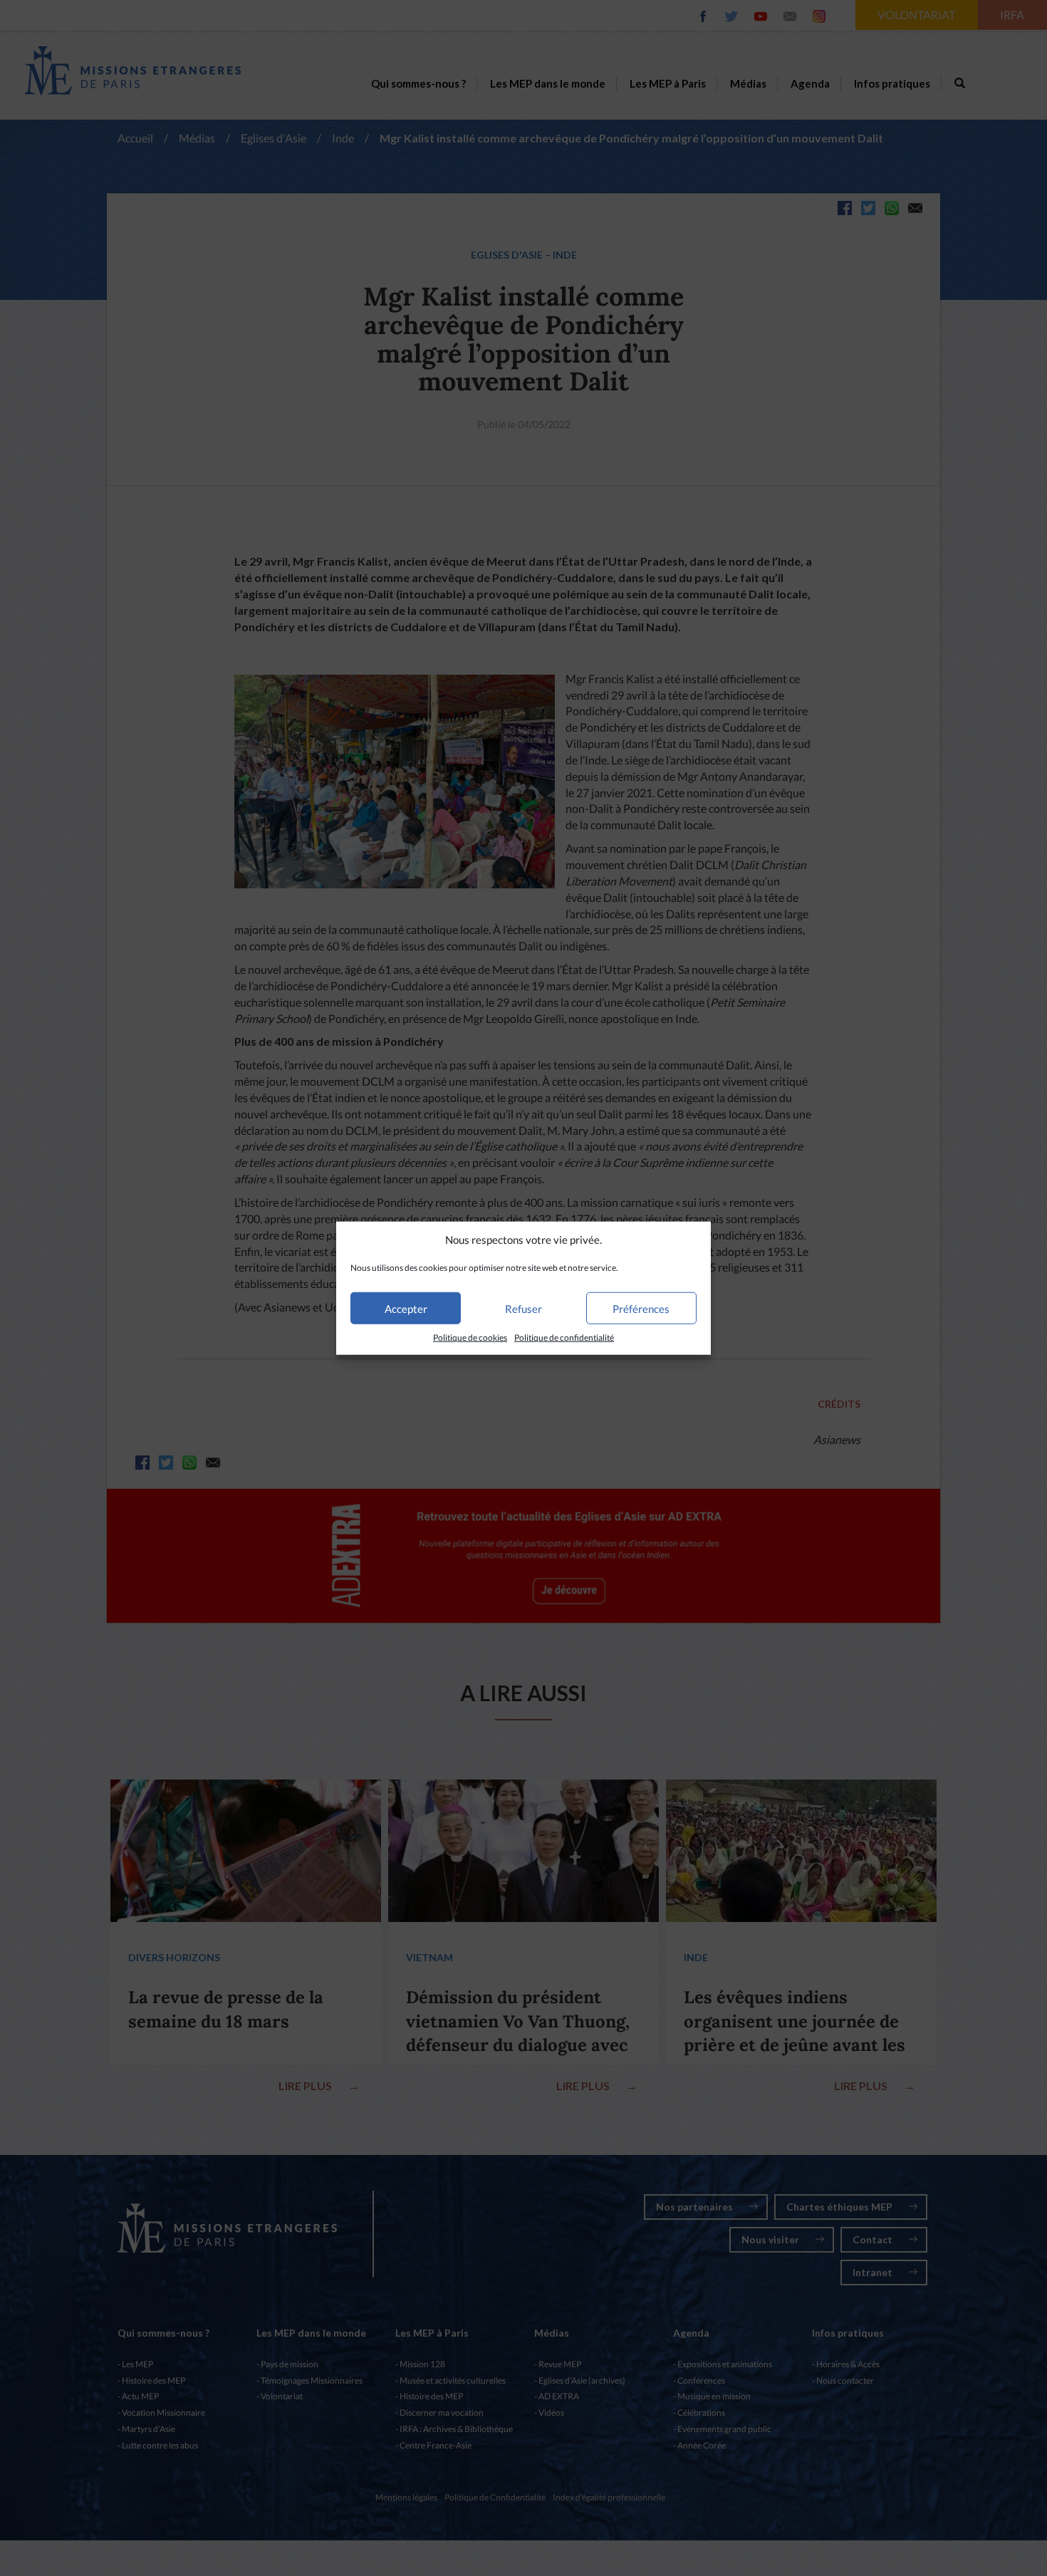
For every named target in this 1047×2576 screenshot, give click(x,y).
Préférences (641, 1309)
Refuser (523, 1309)
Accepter (406, 1309)
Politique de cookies (470, 1338)
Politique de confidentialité (564, 1338)
